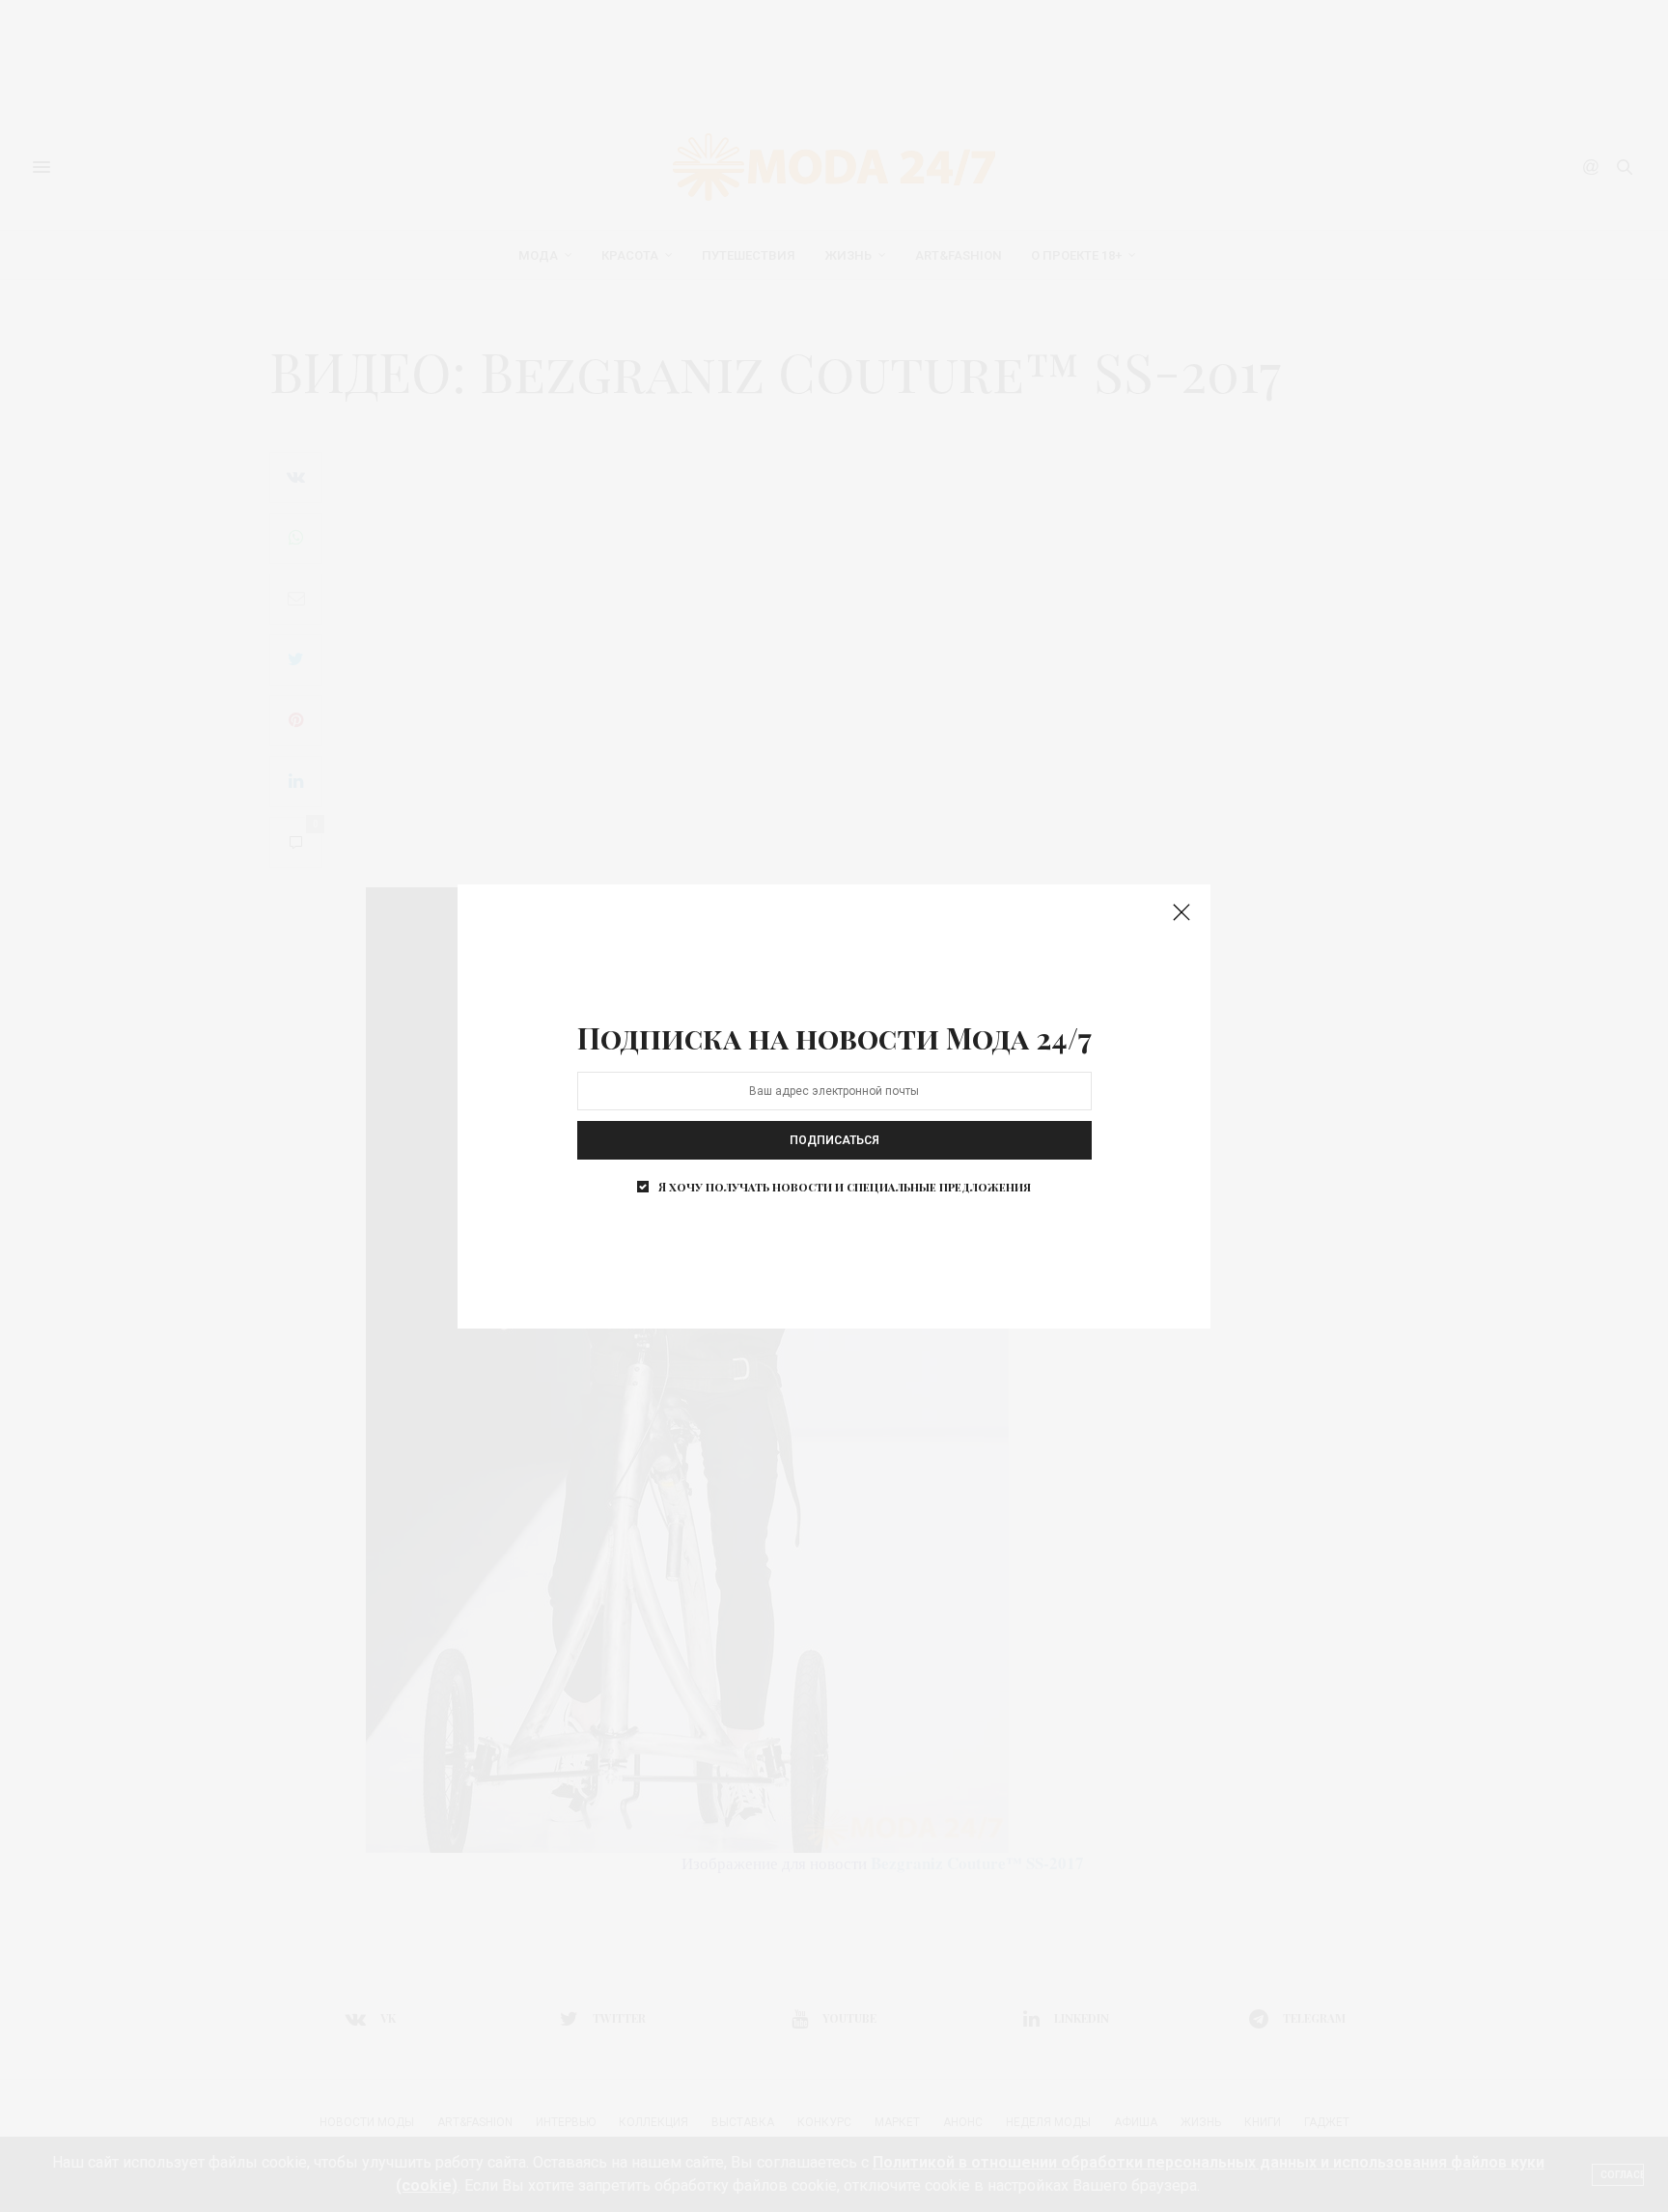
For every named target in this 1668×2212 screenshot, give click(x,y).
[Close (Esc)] (1181, 913)
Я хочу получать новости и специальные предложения (845, 1187)
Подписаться (834, 1140)
